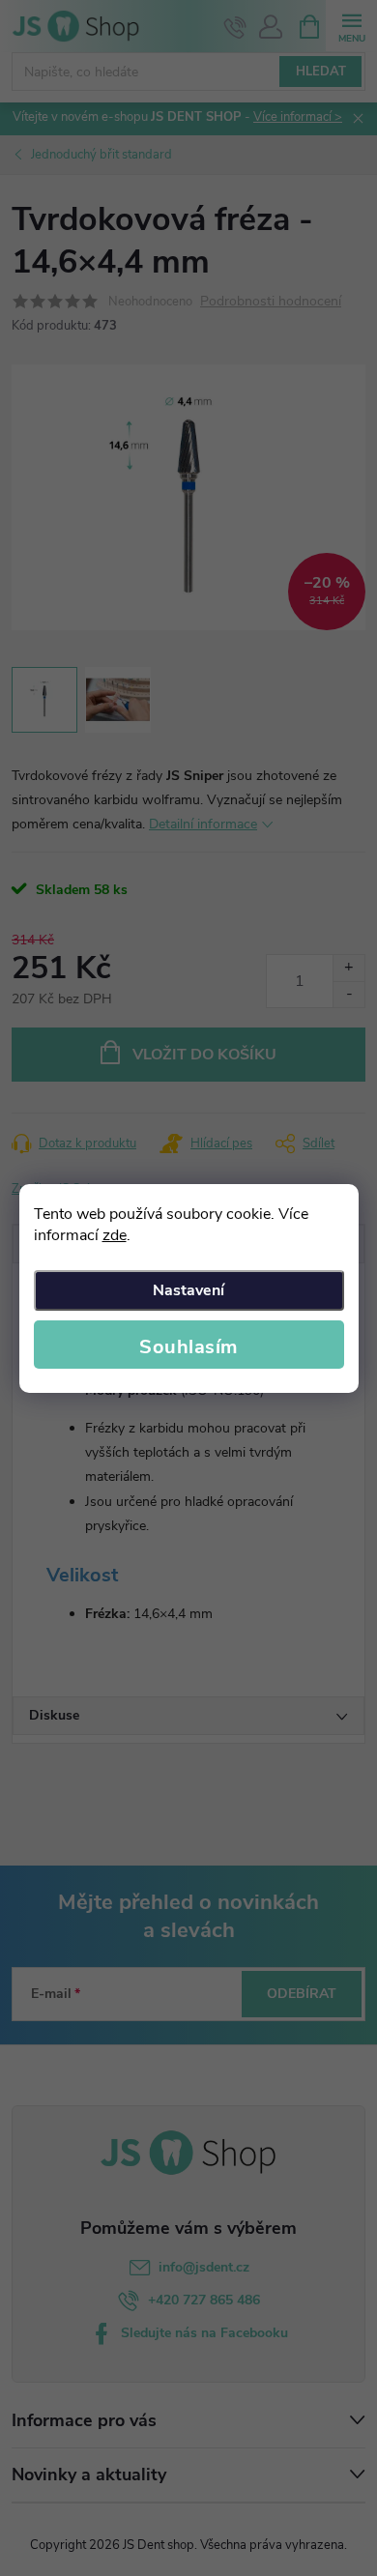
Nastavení (188, 1290)
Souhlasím (188, 1347)
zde (115, 1235)
